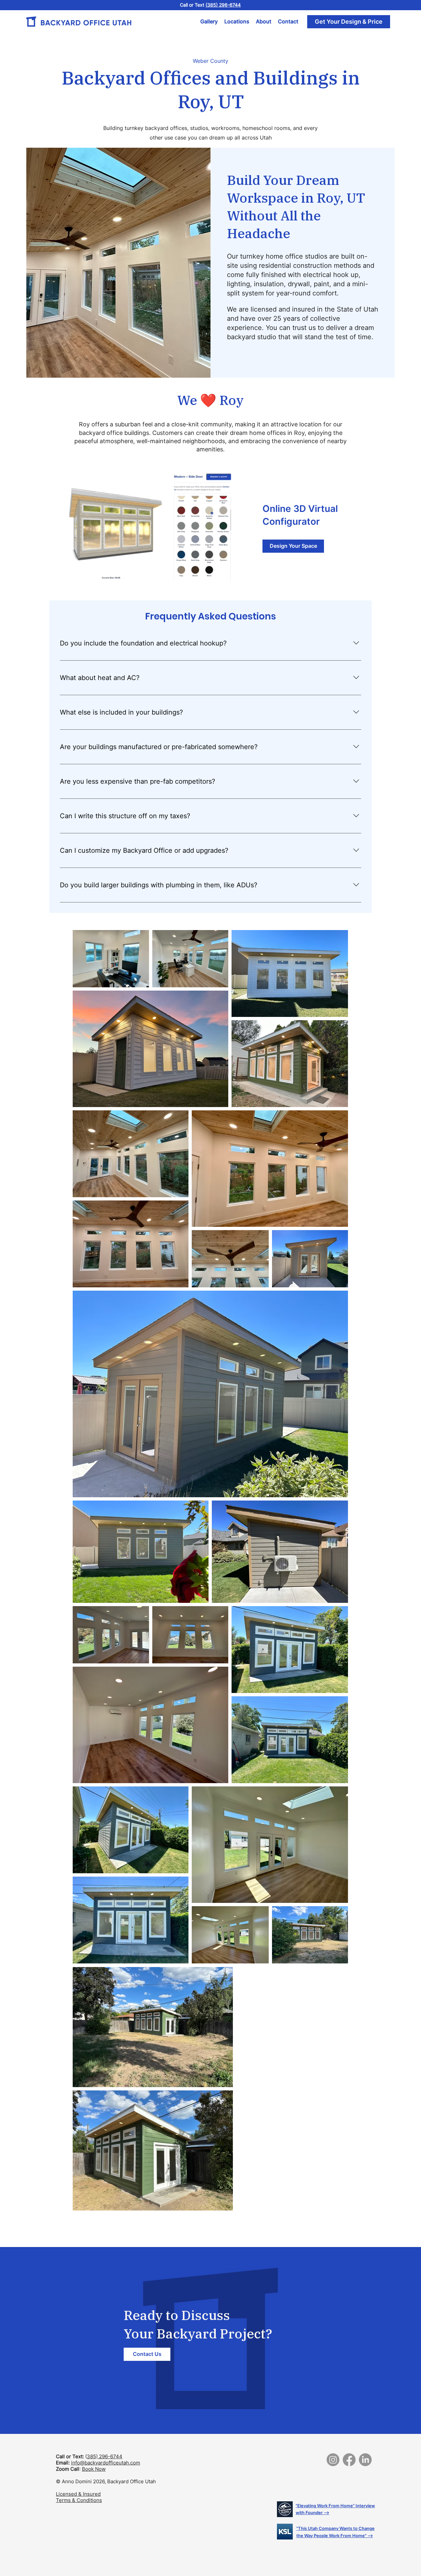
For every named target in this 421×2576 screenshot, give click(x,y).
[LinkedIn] (365, 2460)
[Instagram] (333, 2460)
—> (326, 2513)
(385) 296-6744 (223, 5)
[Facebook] (349, 2460)
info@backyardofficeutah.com (106, 2463)
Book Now (94, 2469)
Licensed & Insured (78, 2494)
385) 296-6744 (105, 2456)
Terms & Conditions (79, 2500)
